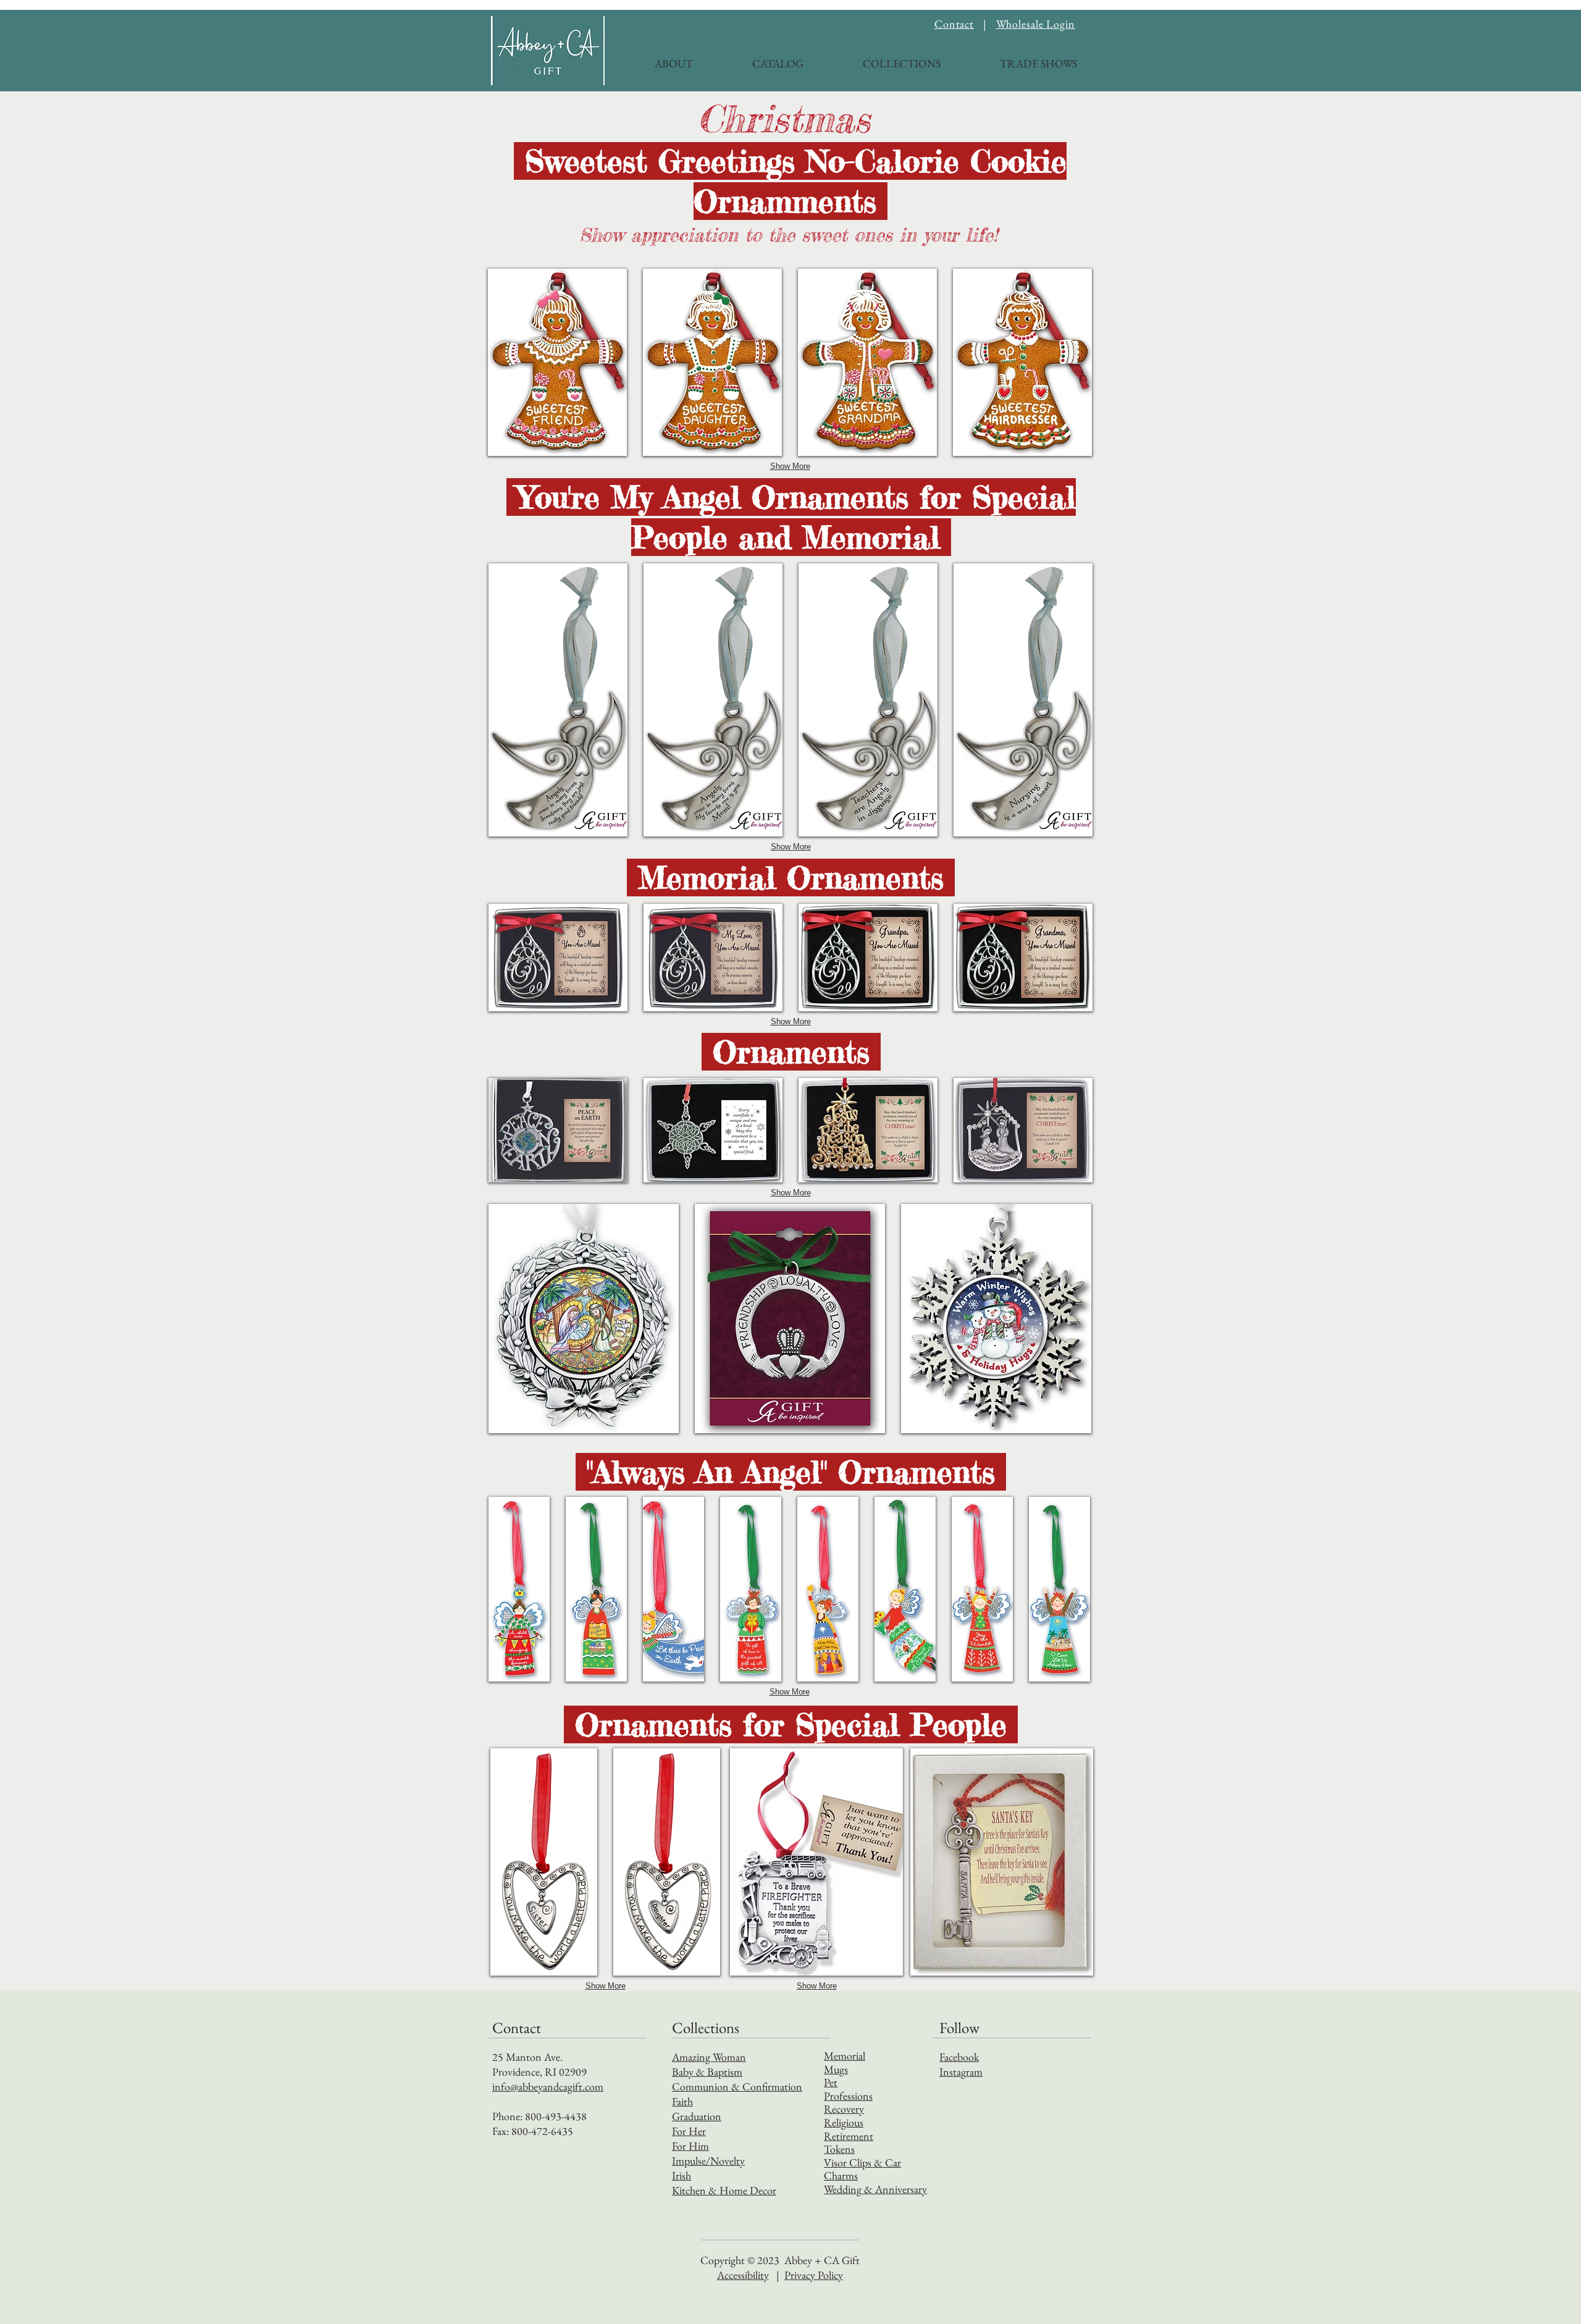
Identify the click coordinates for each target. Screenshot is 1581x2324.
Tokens (839, 2149)
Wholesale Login (1036, 24)
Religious (844, 2122)
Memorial (845, 2056)
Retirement (849, 2136)
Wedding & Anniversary (875, 2189)
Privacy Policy (814, 2275)
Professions (848, 2096)
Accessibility (743, 2275)
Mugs (836, 2069)
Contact (954, 24)
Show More (790, 466)
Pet (831, 2082)
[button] (881, 58)
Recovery (844, 2109)
